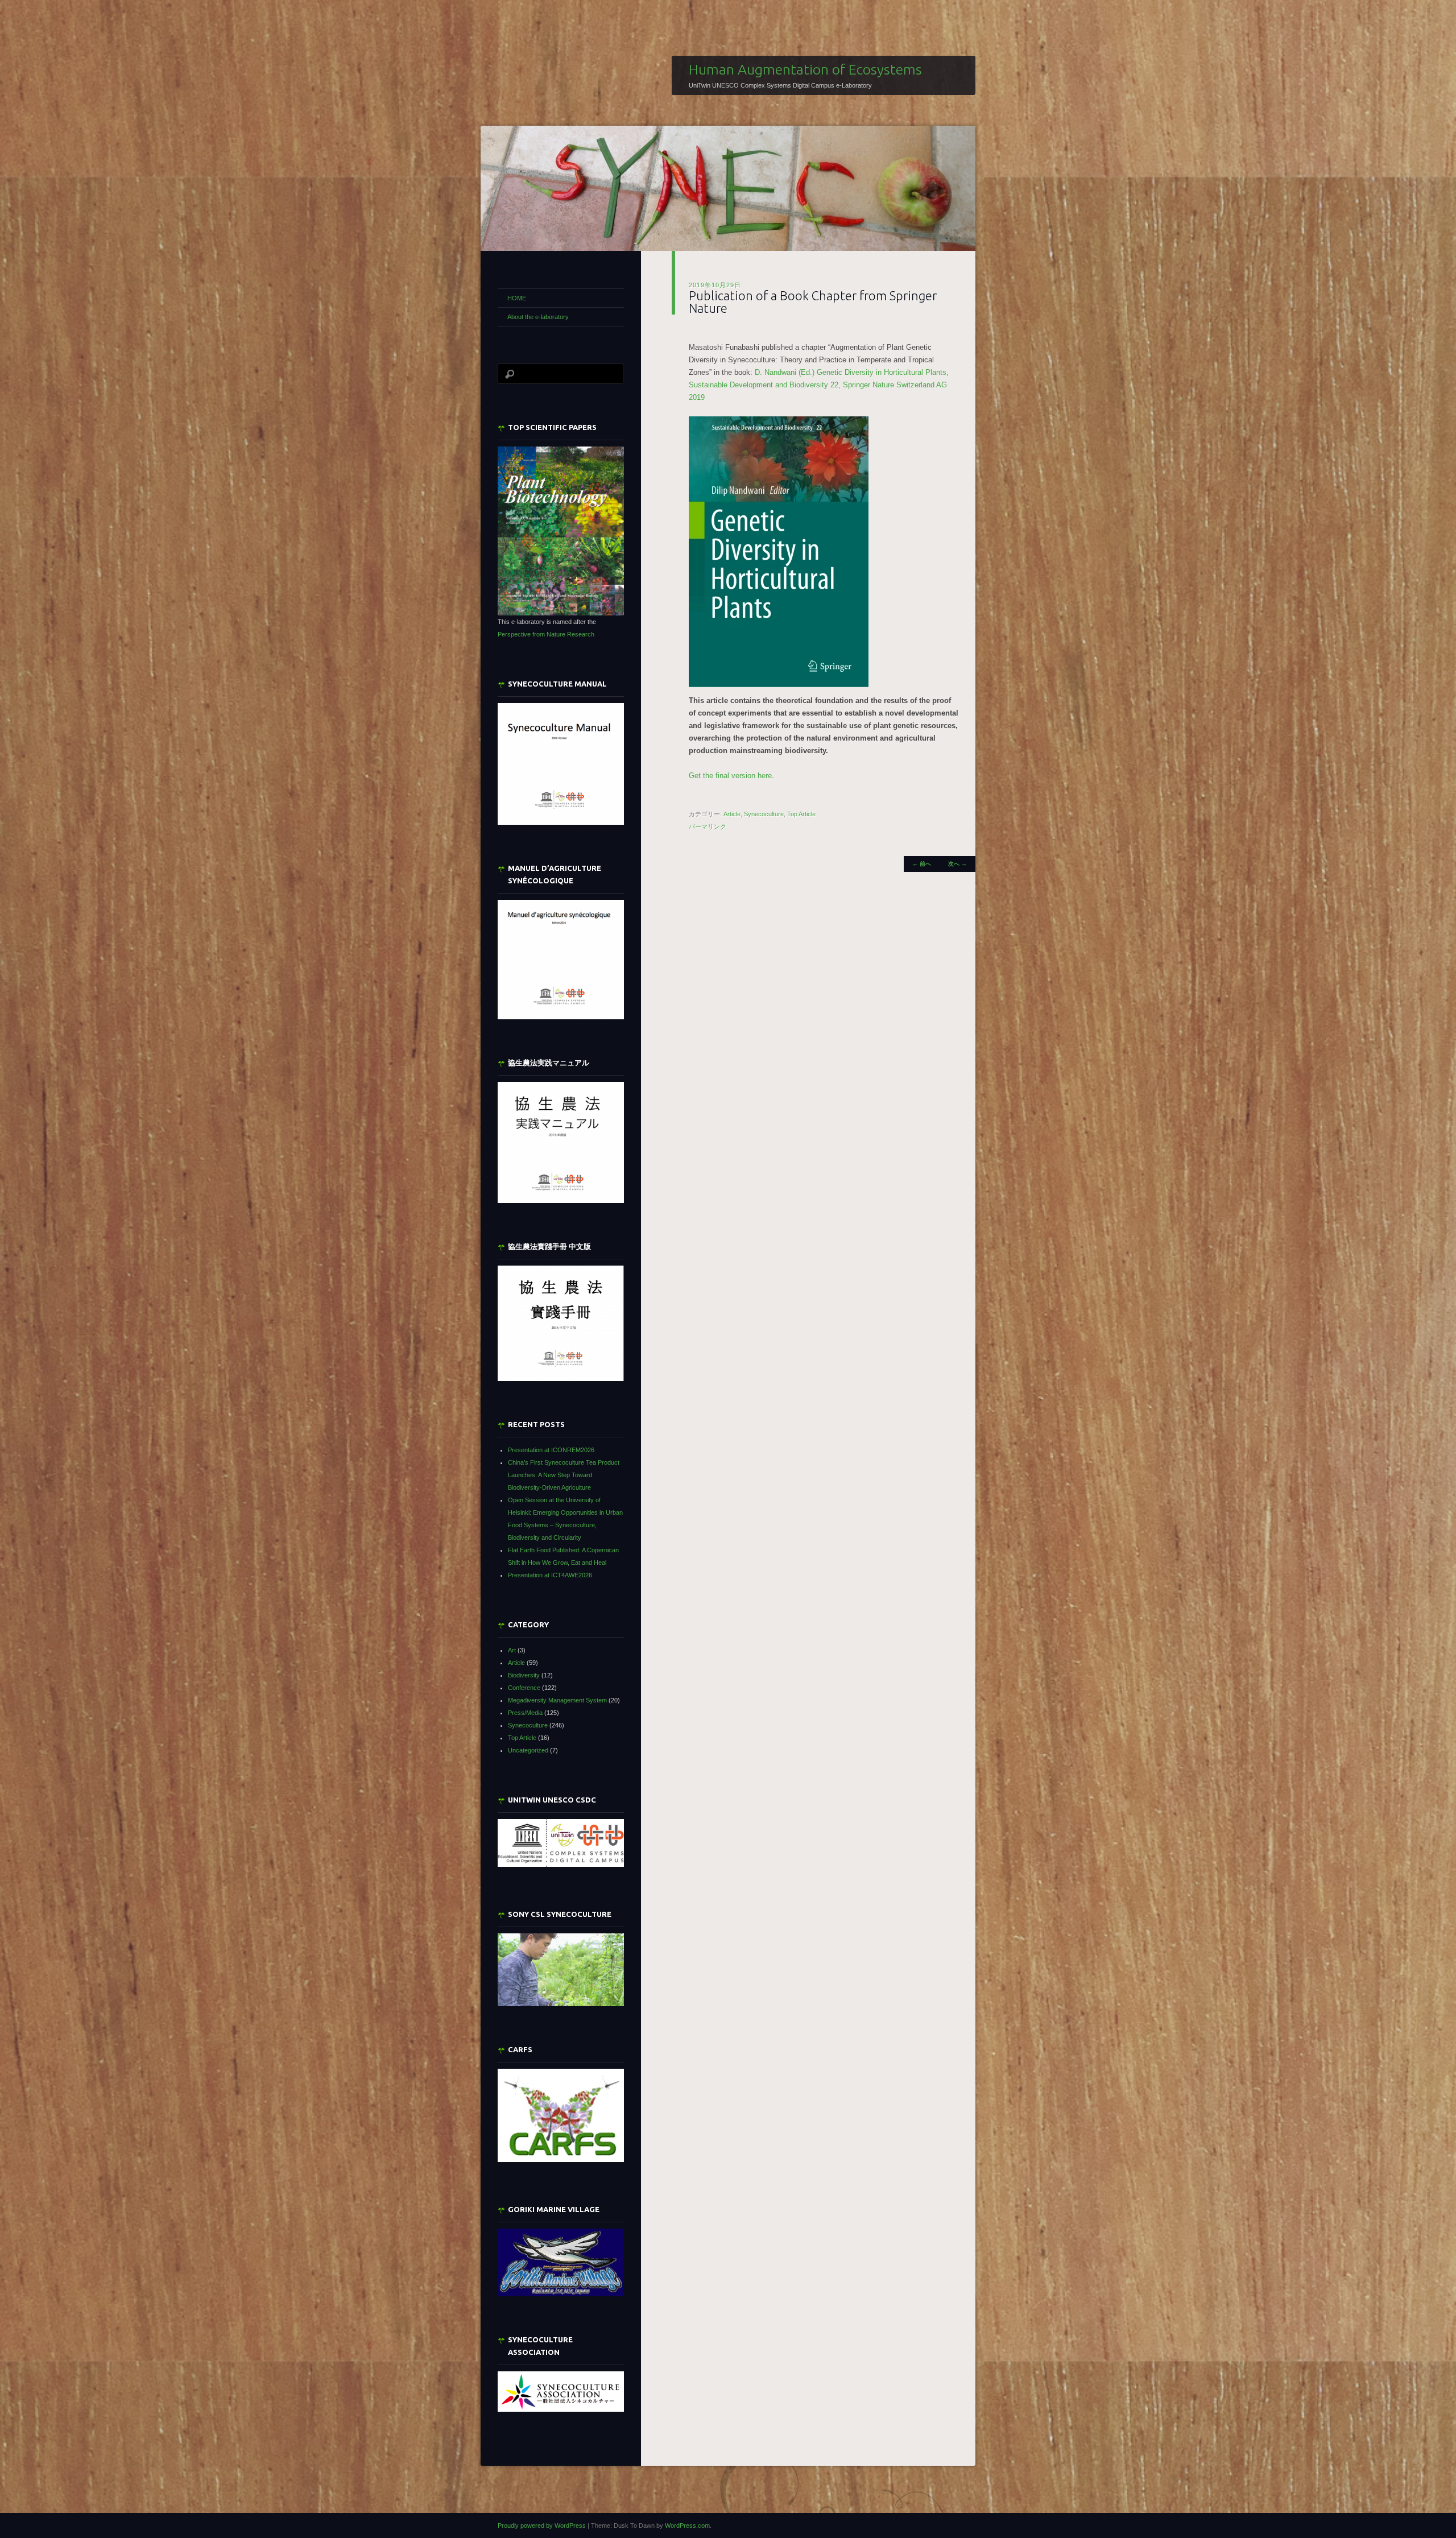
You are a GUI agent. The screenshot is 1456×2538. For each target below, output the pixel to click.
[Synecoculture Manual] (561, 764)
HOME (517, 298)
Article (732, 814)
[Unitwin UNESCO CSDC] (561, 1865)
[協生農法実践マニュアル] (561, 1142)
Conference (524, 1688)
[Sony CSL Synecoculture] (561, 1970)
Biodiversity (524, 1675)
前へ (922, 864)
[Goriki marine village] (561, 2262)
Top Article (801, 814)
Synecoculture (764, 814)
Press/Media (525, 1713)
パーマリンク (708, 826)
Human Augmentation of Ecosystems (805, 69)
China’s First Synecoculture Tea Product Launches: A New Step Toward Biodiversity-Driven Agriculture (564, 1475)
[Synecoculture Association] (561, 2392)
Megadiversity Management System (557, 1700)
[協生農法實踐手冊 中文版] (561, 1323)
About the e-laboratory (538, 317)
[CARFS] (561, 2160)
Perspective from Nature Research (546, 634)
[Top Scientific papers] (561, 531)
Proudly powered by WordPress (542, 2525)
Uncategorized (528, 1750)
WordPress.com (687, 2525)
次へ (957, 864)
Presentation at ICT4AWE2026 (550, 1575)
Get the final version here (730, 776)
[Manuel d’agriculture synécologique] (561, 959)
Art (512, 1650)
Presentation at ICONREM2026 (551, 1450)
